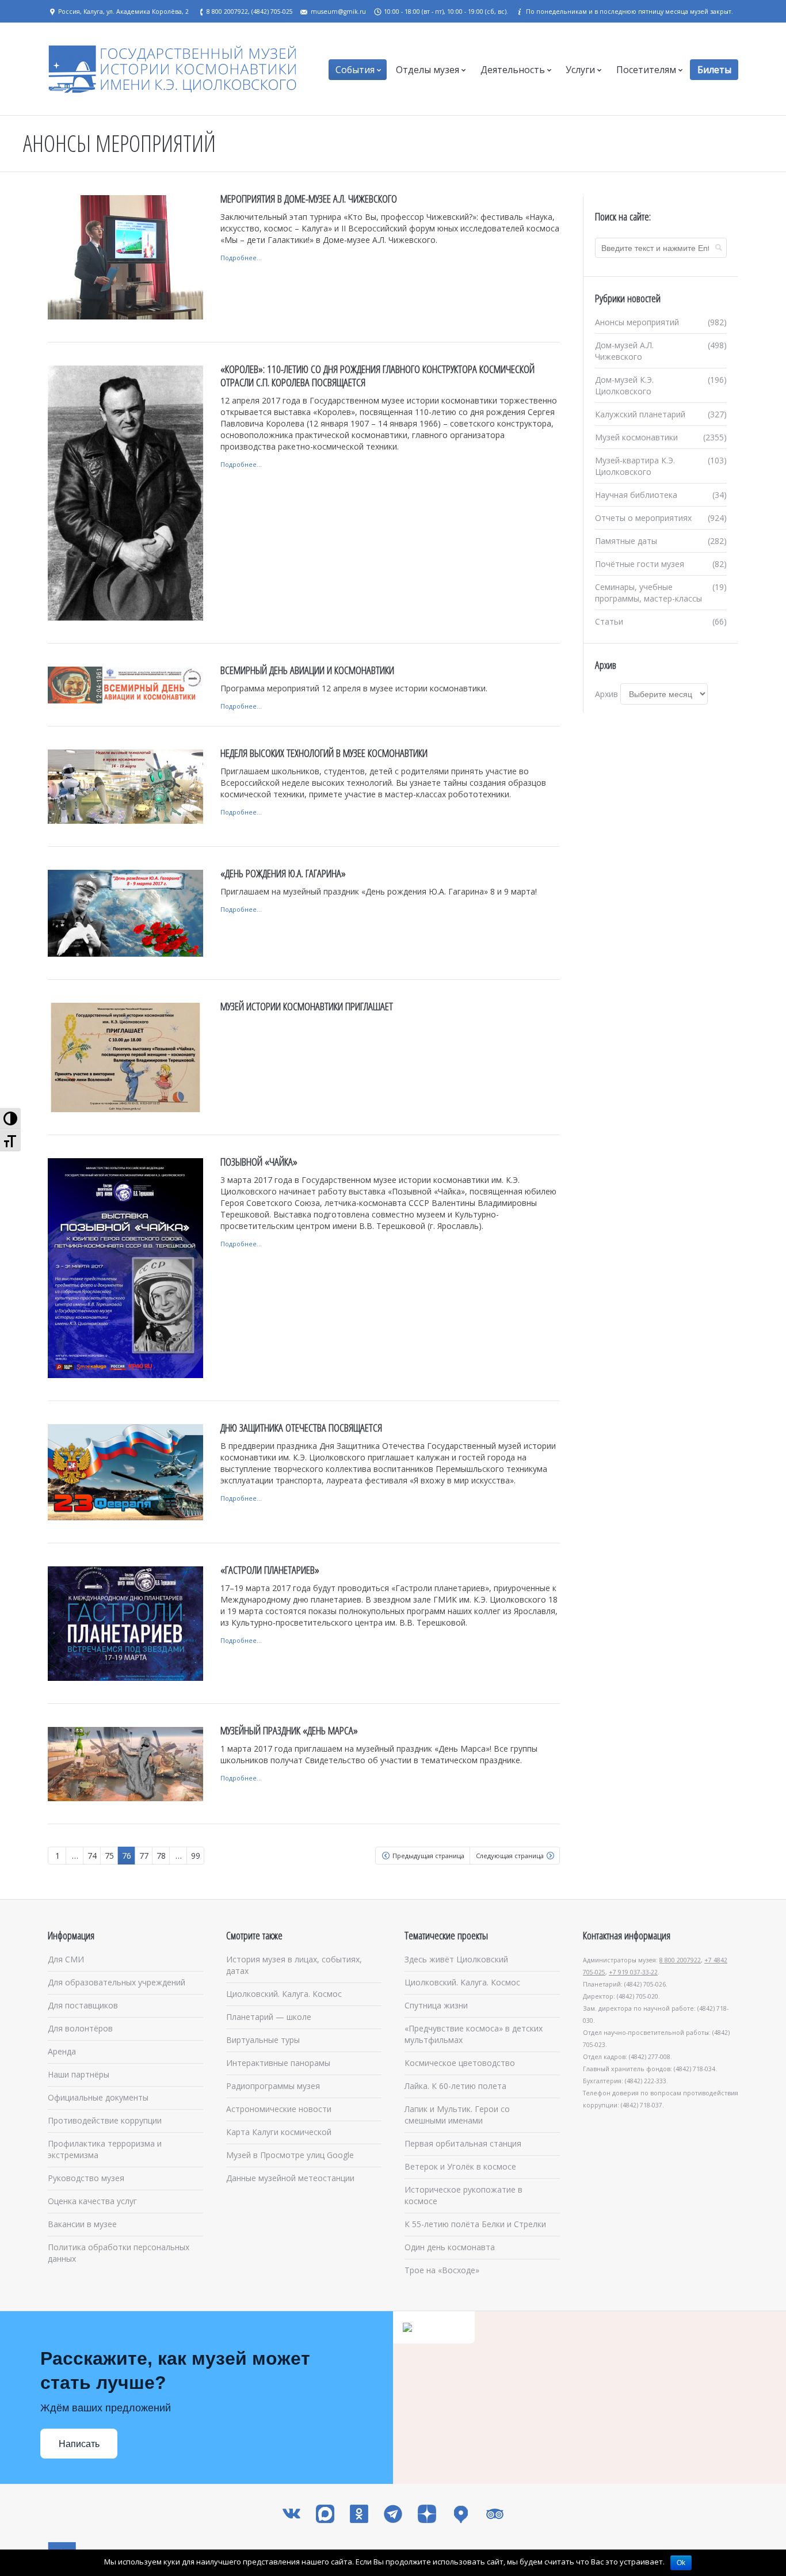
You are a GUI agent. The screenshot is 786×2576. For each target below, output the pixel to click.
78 (161, 1856)
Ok (681, 2563)
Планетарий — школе (269, 2017)
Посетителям (646, 70)
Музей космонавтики (636, 437)
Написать (79, 2444)
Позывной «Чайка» (259, 1162)
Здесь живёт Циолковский (456, 1959)
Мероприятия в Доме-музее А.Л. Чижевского (309, 199)
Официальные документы (98, 2097)
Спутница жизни (436, 2005)
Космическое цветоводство (460, 2063)
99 (196, 1856)
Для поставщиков (83, 2005)
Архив (606, 694)
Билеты (714, 70)
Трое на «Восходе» (442, 2270)
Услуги (580, 70)
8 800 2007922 (680, 1960)
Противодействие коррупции (105, 2120)
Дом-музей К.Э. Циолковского (624, 385)
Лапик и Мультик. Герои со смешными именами (457, 2115)
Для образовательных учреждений (117, 1982)
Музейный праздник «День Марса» (289, 1730)
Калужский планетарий (640, 414)
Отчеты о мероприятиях (643, 518)
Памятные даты (626, 541)
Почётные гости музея (640, 564)
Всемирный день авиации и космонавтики (307, 670)
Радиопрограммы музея (273, 2086)
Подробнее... (241, 258)
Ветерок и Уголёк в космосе (460, 2166)
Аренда (62, 2051)
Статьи (609, 621)
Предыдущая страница (428, 1856)
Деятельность (513, 70)
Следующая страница (510, 1856)
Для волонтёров (80, 2028)
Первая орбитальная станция (463, 2143)
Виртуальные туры (263, 2040)
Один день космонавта (450, 2247)
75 (109, 1856)
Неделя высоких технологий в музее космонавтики (324, 753)
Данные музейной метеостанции (290, 2178)
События (355, 70)
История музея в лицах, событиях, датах (294, 1965)
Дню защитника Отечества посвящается (301, 1428)
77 (144, 1856)
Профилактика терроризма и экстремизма (105, 2149)
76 (127, 1856)
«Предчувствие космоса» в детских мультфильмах (474, 2034)
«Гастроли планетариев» (270, 1570)
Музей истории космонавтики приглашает (307, 1006)
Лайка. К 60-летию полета (455, 2086)
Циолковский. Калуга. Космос (284, 1994)
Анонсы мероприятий (637, 322)
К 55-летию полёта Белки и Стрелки (475, 2224)
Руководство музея (86, 2178)
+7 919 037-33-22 (633, 1972)
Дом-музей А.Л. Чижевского (624, 351)
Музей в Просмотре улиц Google (290, 2155)
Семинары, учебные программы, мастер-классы (648, 593)
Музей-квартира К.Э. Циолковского (635, 466)
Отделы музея (428, 70)
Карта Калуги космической (279, 2132)
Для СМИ (66, 1959)
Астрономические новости (279, 2109)
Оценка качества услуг (92, 2201)
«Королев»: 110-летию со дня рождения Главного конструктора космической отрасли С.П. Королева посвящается (377, 376)
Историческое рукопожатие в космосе (463, 2195)
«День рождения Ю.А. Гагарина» (283, 873)
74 (92, 1856)
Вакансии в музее (82, 2224)
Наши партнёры (79, 2074)
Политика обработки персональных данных (119, 2253)
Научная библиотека (636, 495)
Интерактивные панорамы (278, 2063)
